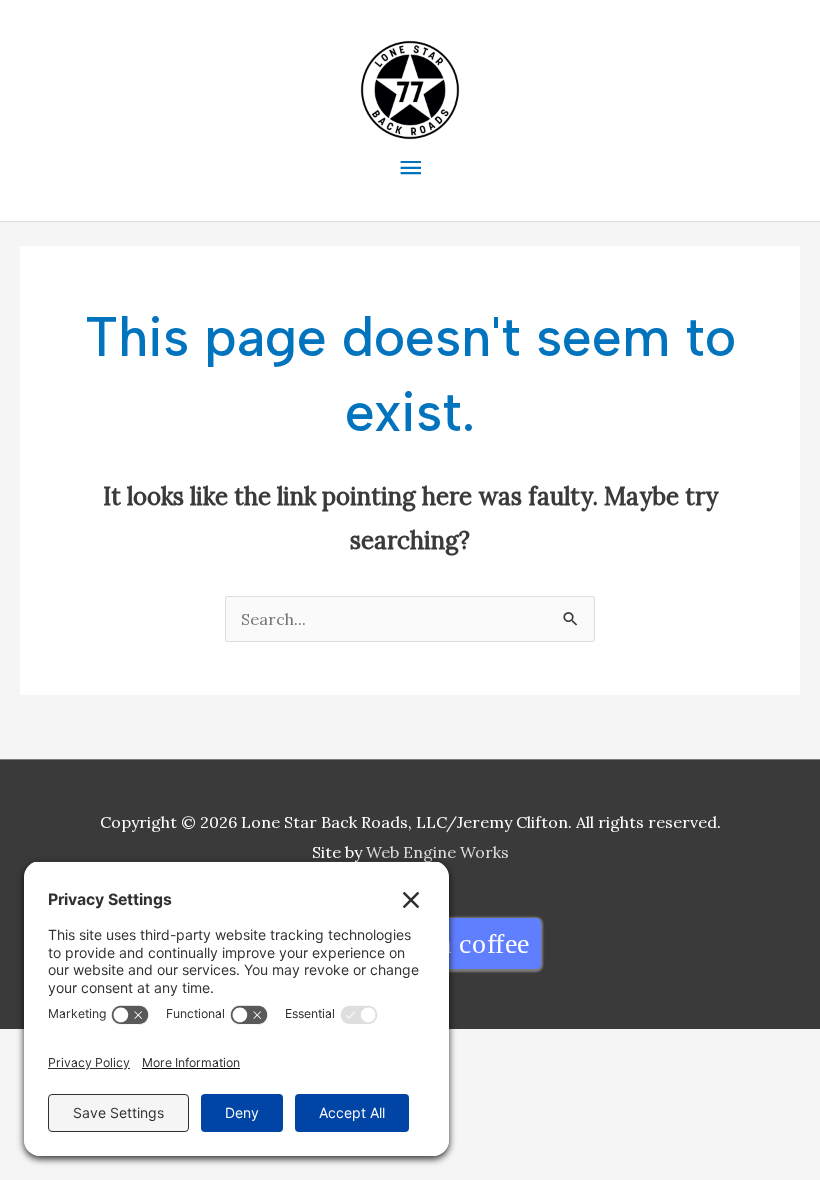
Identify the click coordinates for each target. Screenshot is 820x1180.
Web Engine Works (437, 852)
